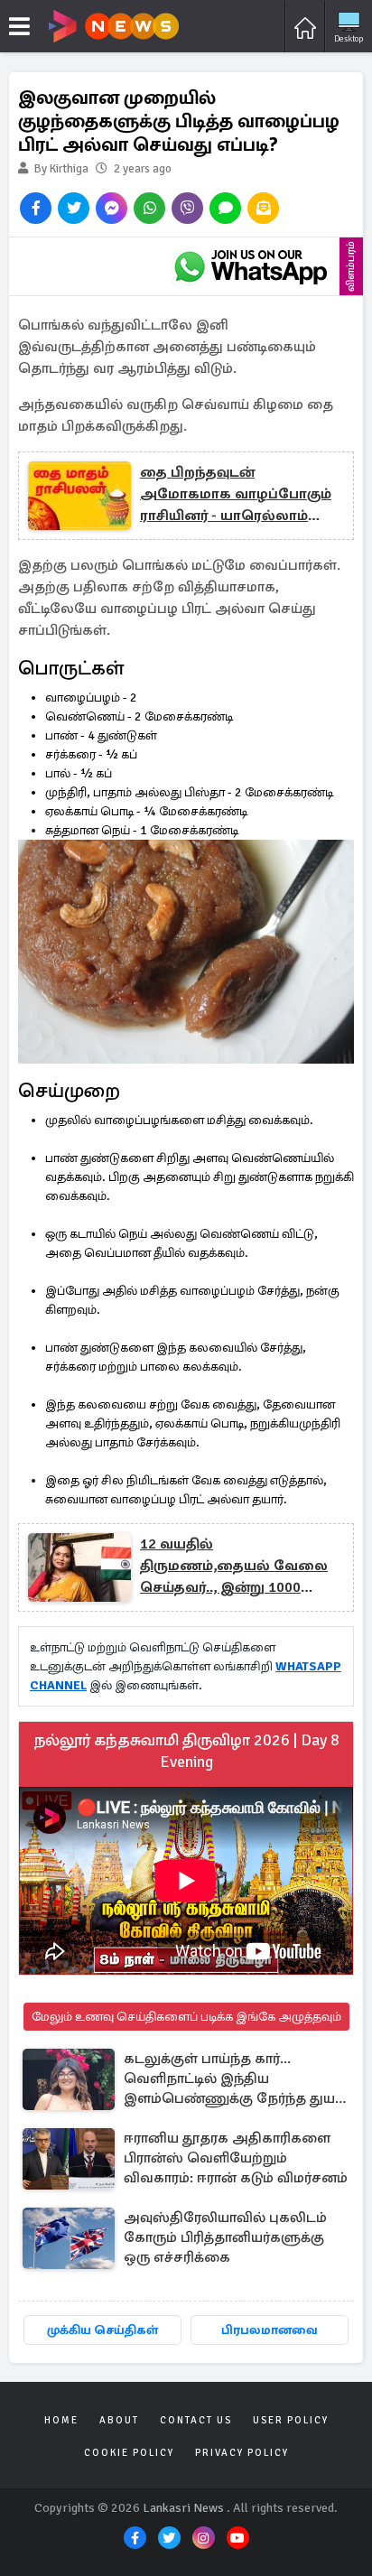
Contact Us (196, 2420)
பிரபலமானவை (270, 2330)
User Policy (291, 2420)
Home (61, 2420)
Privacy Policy (242, 2453)
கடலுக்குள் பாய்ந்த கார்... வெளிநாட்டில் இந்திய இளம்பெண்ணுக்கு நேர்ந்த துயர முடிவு (233, 2080)
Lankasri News (183, 2508)
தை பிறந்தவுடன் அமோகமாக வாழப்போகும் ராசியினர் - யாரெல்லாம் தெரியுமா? (236, 495)
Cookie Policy (129, 2453)
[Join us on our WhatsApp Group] (250, 266)
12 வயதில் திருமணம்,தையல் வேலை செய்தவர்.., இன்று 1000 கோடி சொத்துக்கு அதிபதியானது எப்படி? (234, 1567)
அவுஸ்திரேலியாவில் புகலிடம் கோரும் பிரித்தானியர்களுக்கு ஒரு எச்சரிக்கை (225, 2237)
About (119, 2420)
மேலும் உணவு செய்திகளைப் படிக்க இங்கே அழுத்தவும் (186, 2017)
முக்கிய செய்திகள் (102, 2330)
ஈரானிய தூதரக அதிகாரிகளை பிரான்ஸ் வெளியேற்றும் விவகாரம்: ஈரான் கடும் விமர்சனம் (236, 2158)
